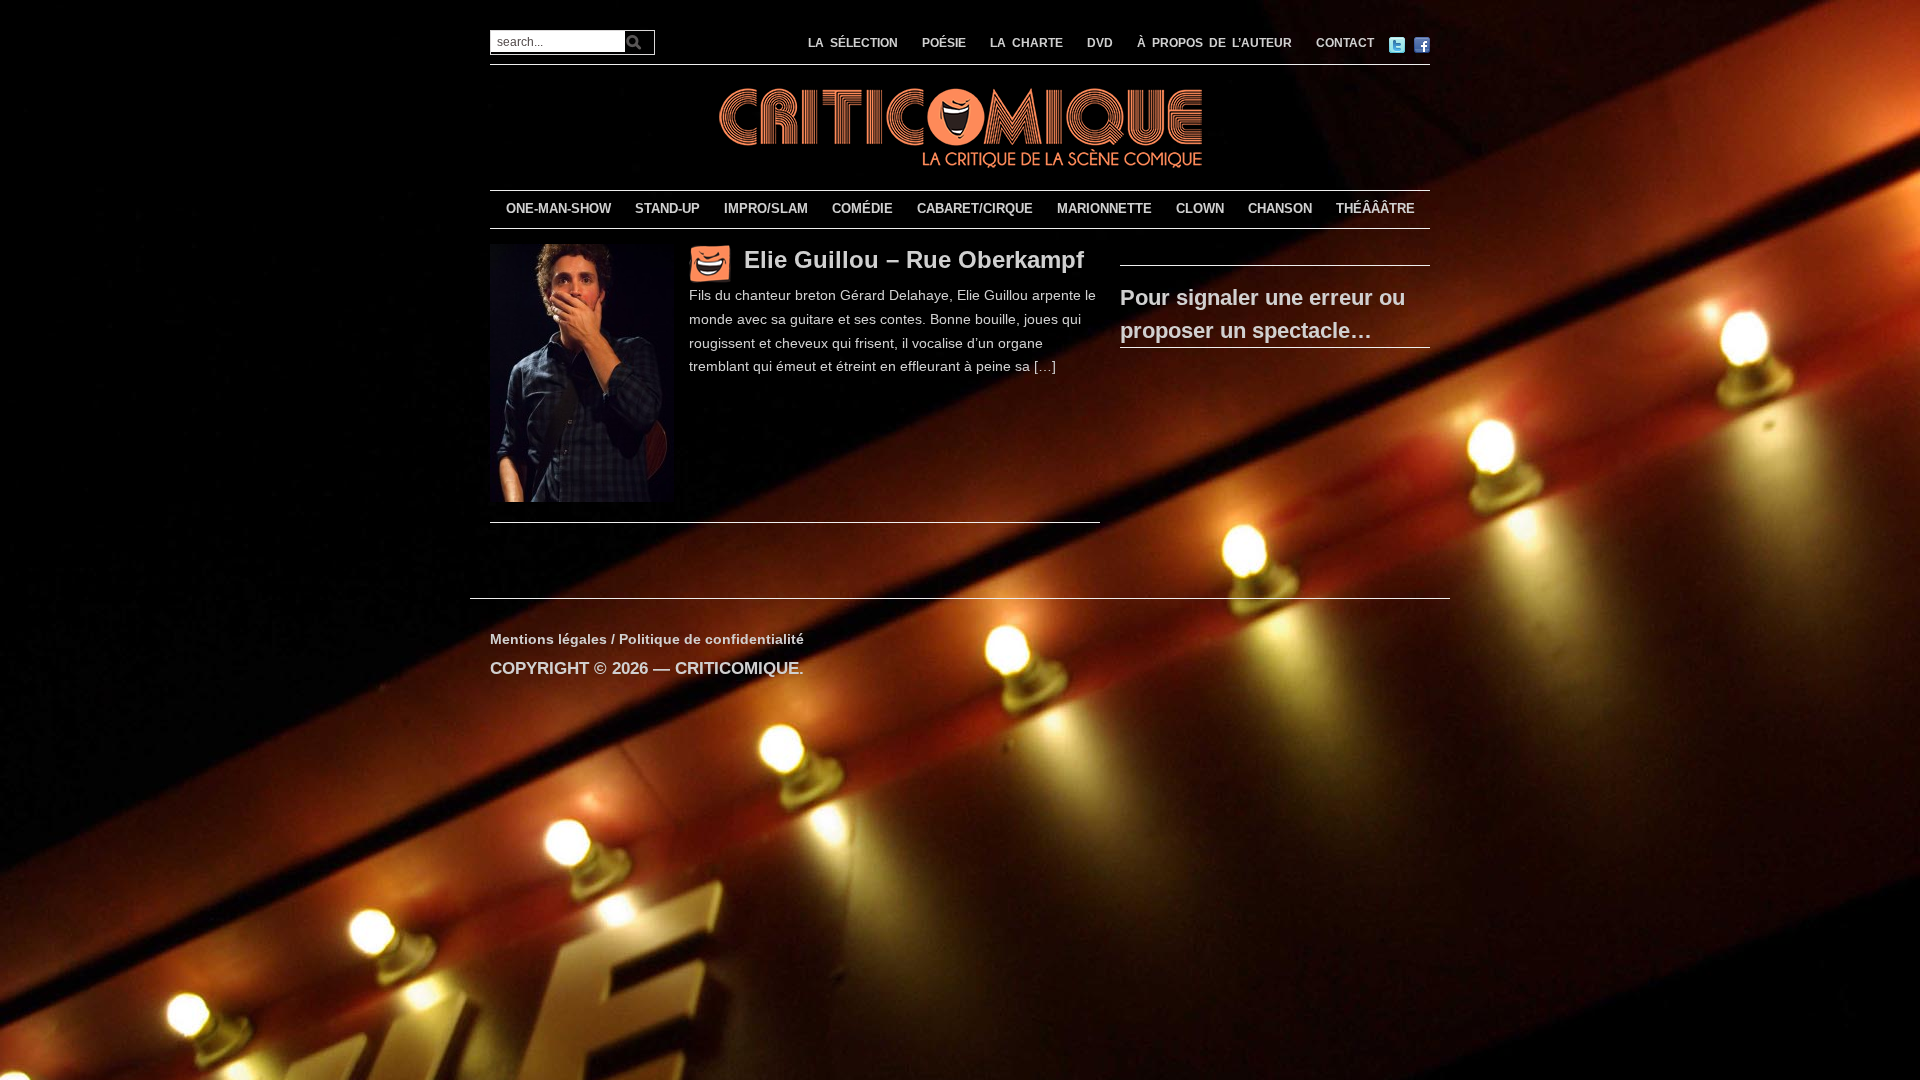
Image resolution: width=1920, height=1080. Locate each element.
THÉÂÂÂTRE (1375, 208)
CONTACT (1345, 43)
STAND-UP (667, 208)
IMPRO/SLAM (766, 208)
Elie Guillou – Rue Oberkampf (914, 259)
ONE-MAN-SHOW (558, 208)
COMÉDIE (862, 208)
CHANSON (1280, 208)
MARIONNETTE (1104, 208)
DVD (1100, 43)
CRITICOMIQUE (737, 668)
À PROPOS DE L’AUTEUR (1214, 43)
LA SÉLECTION (853, 43)
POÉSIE (944, 43)
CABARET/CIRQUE (975, 208)
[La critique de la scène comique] (960, 125)
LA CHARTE (1026, 43)
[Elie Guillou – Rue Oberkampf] (582, 372)
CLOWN (1200, 208)
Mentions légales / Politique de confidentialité (647, 639)
